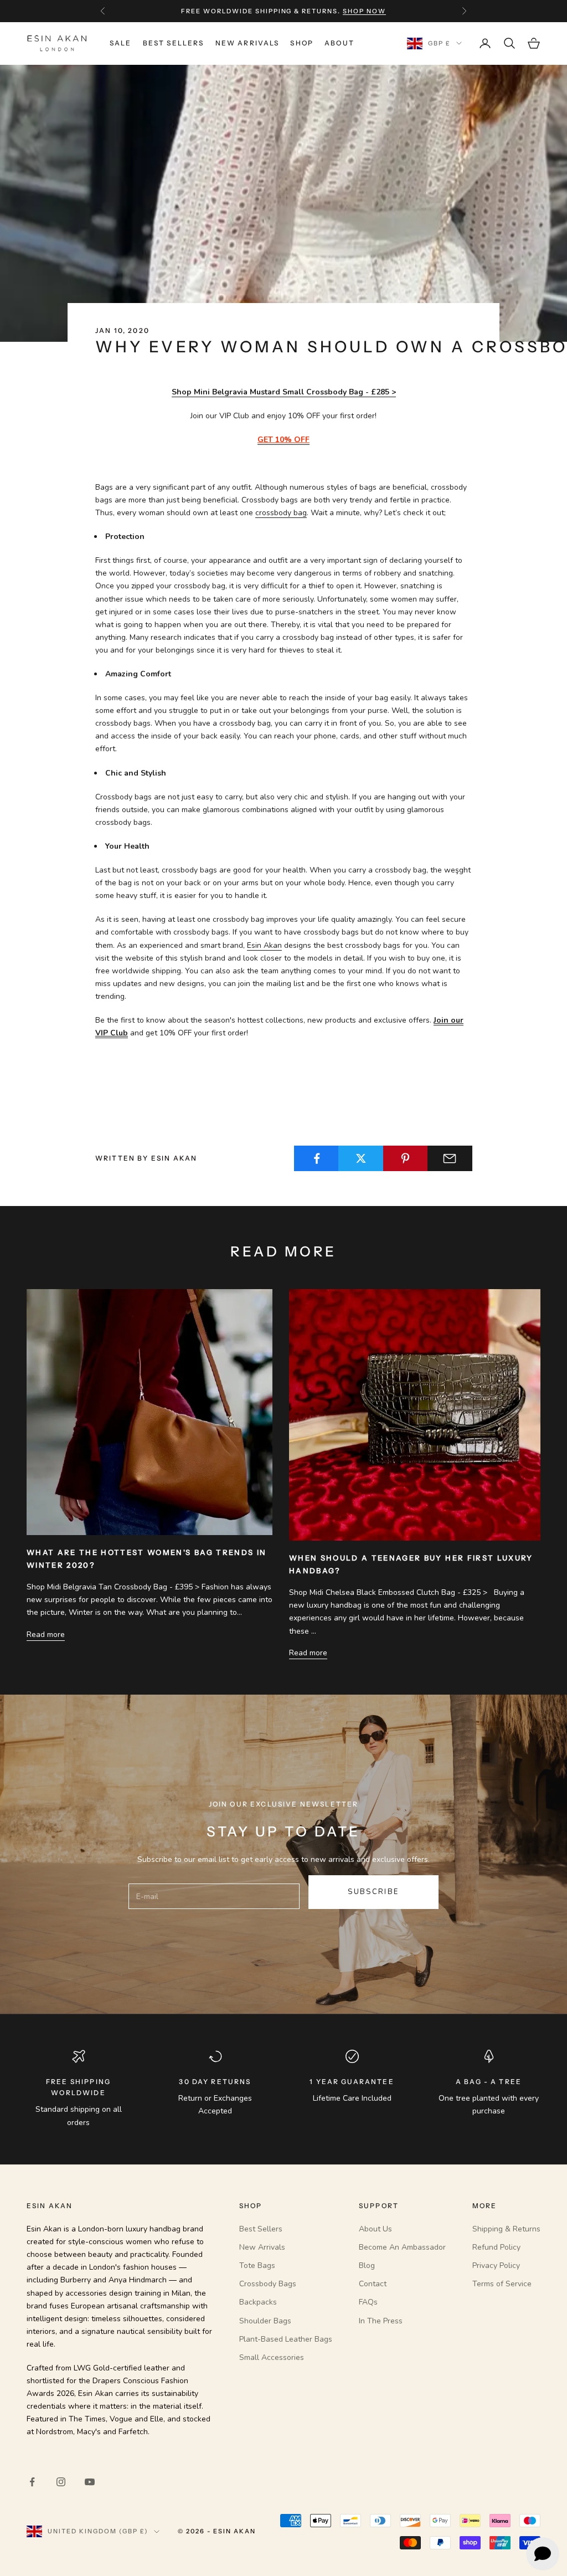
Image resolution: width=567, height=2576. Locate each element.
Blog (367, 2265)
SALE (121, 43)
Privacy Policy (496, 2265)
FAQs (368, 2302)
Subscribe (373, 1892)
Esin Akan (264, 945)
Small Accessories (272, 2357)
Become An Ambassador (402, 2247)
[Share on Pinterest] (406, 1158)
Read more (46, 1635)
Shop (302, 43)
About (339, 43)
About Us (375, 2229)
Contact (373, 2284)
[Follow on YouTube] (90, 2482)
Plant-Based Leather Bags (286, 2339)
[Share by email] (450, 1158)
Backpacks (258, 2302)
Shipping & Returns (506, 2229)
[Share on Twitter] (361, 1158)
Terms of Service (502, 2284)
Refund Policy (496, 2247)
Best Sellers (174, 43)
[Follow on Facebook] (32, 2482)
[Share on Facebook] (316, 1158)
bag (281, 513)
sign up (351, 11)
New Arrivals (248, 43)
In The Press (381, 2321)
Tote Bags (257, 2265)
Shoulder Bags (265, 2321)
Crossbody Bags (268, 2284)
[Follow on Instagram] (61, 2482)
